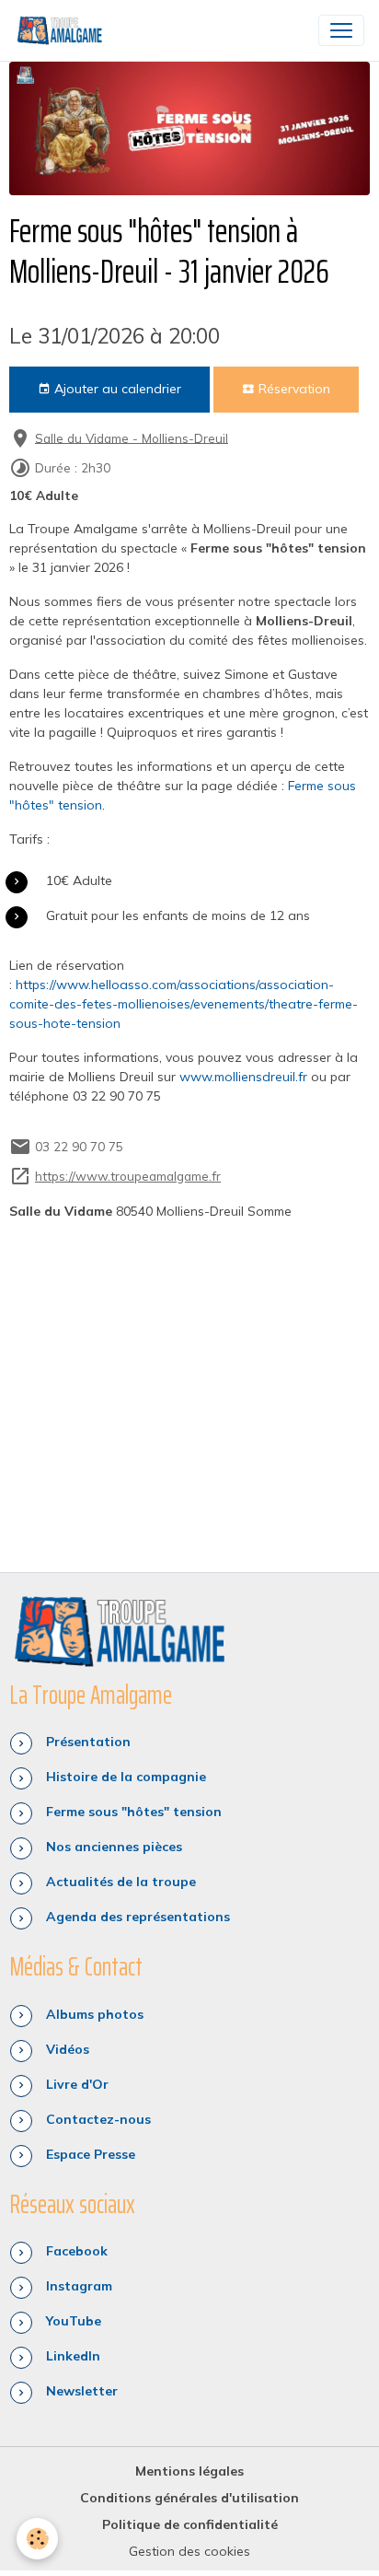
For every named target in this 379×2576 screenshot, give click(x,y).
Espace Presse (91, 2154)
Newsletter (82, 2391)
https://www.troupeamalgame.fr (128, 1176)
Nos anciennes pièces (114, 1847)
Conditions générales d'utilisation (189, 2498)
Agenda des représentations (138, 1917)
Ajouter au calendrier (116, 389)
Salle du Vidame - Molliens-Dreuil (132, 437)
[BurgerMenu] (341, 30)
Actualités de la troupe (121, 1882)
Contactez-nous (98, 2119)
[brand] (63, 30)
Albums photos (95, 2014)
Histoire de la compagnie (126, 1777)
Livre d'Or (77, 2084)
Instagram (79, 2286)
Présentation (88, 1742)
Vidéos (68, 2049)
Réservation (293, 389)
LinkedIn (73, 2356)
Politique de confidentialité (190, 2524)
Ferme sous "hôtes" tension (134, 1812)
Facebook (77, 2251)
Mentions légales (189, 2471)
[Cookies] (37, 2539)
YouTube (74, 2321)
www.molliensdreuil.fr (243, 1077)
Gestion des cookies (189, 2551)
